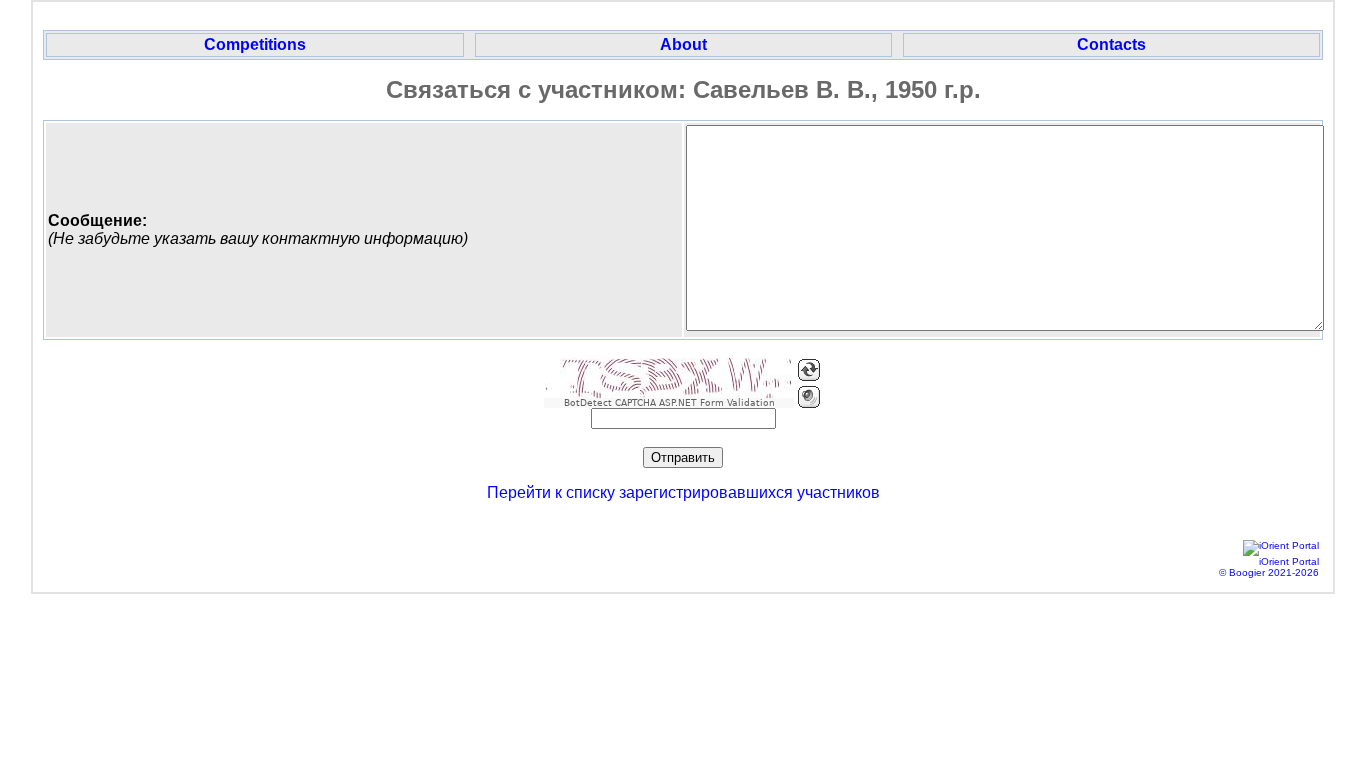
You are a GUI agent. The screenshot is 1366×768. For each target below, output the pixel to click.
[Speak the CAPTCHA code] (809, 397)
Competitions (255, 44)
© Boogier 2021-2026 (1269, 572)
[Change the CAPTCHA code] (809, 370)
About (683, 44)
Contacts (1111, 44)
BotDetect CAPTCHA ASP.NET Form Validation (669, 403)
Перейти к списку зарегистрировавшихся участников (683, 492)
